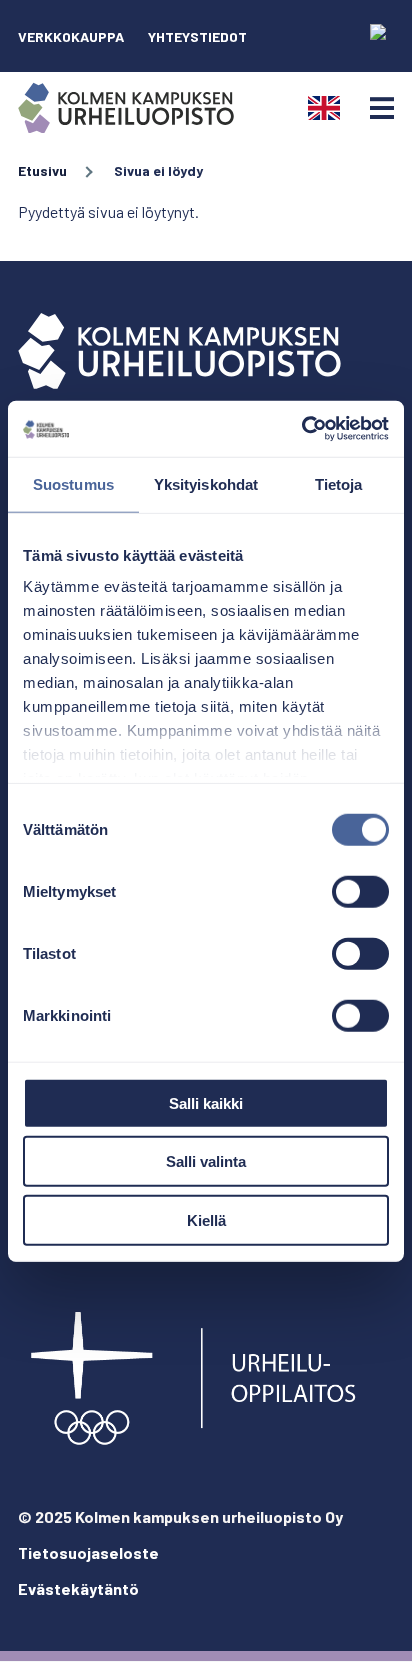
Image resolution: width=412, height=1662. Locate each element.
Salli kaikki (206, 1102)
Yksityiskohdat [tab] (206, 483)
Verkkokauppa (71, 36)
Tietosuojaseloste (88, 1552)
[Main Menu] (382, 108)
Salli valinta (206, 1161)
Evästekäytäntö (78, 1588)
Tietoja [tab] (339, 483)
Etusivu (42, 170)
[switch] (360, 891)
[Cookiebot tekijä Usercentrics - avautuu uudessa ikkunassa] (301, 429)
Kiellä (206, 1219)
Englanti (324, 108)
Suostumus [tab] (73, 483)
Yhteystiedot (197, 36)
